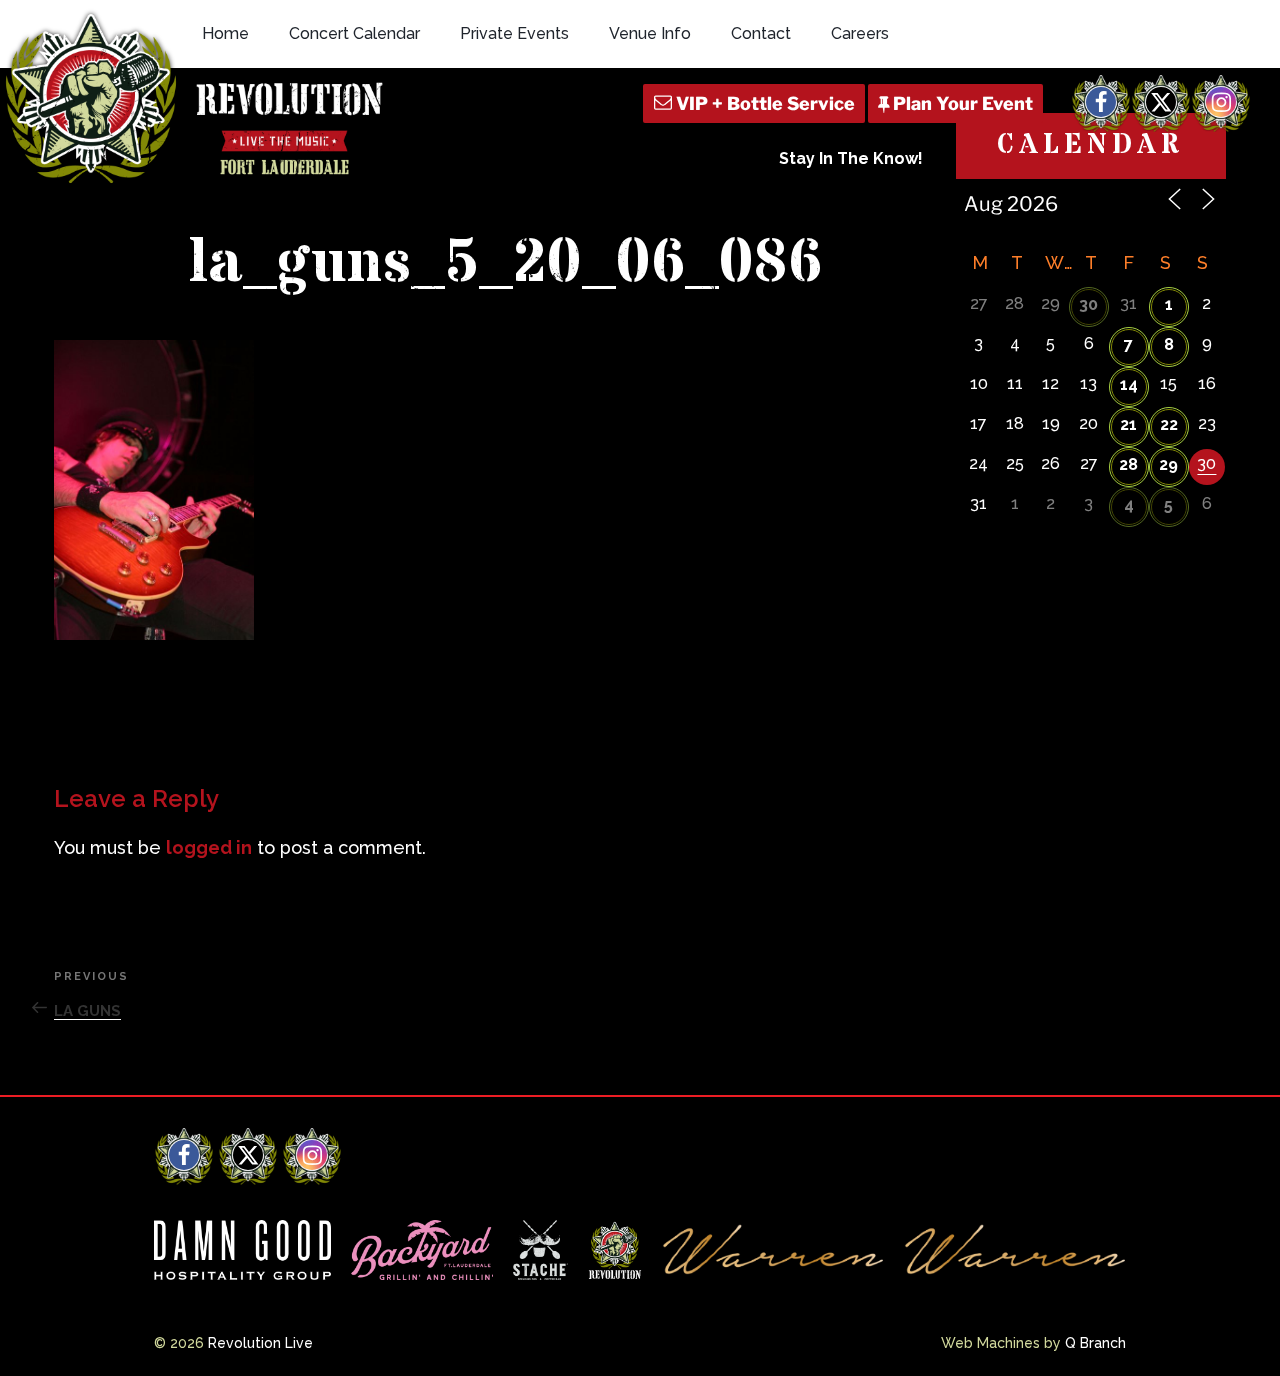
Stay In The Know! (851, 158)
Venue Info (650, 33)
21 (1128, 424)
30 (1088, 304)
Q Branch (1095, 1343)
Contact (761, 33)
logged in (209, 847)
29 (1168, 464)
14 (1129, 384)
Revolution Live (260, 1343)
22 (1169, 424)
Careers (860, 33)
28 (1128, 464)
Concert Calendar (354, 33)
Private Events (514, 33)
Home (225, 33)
